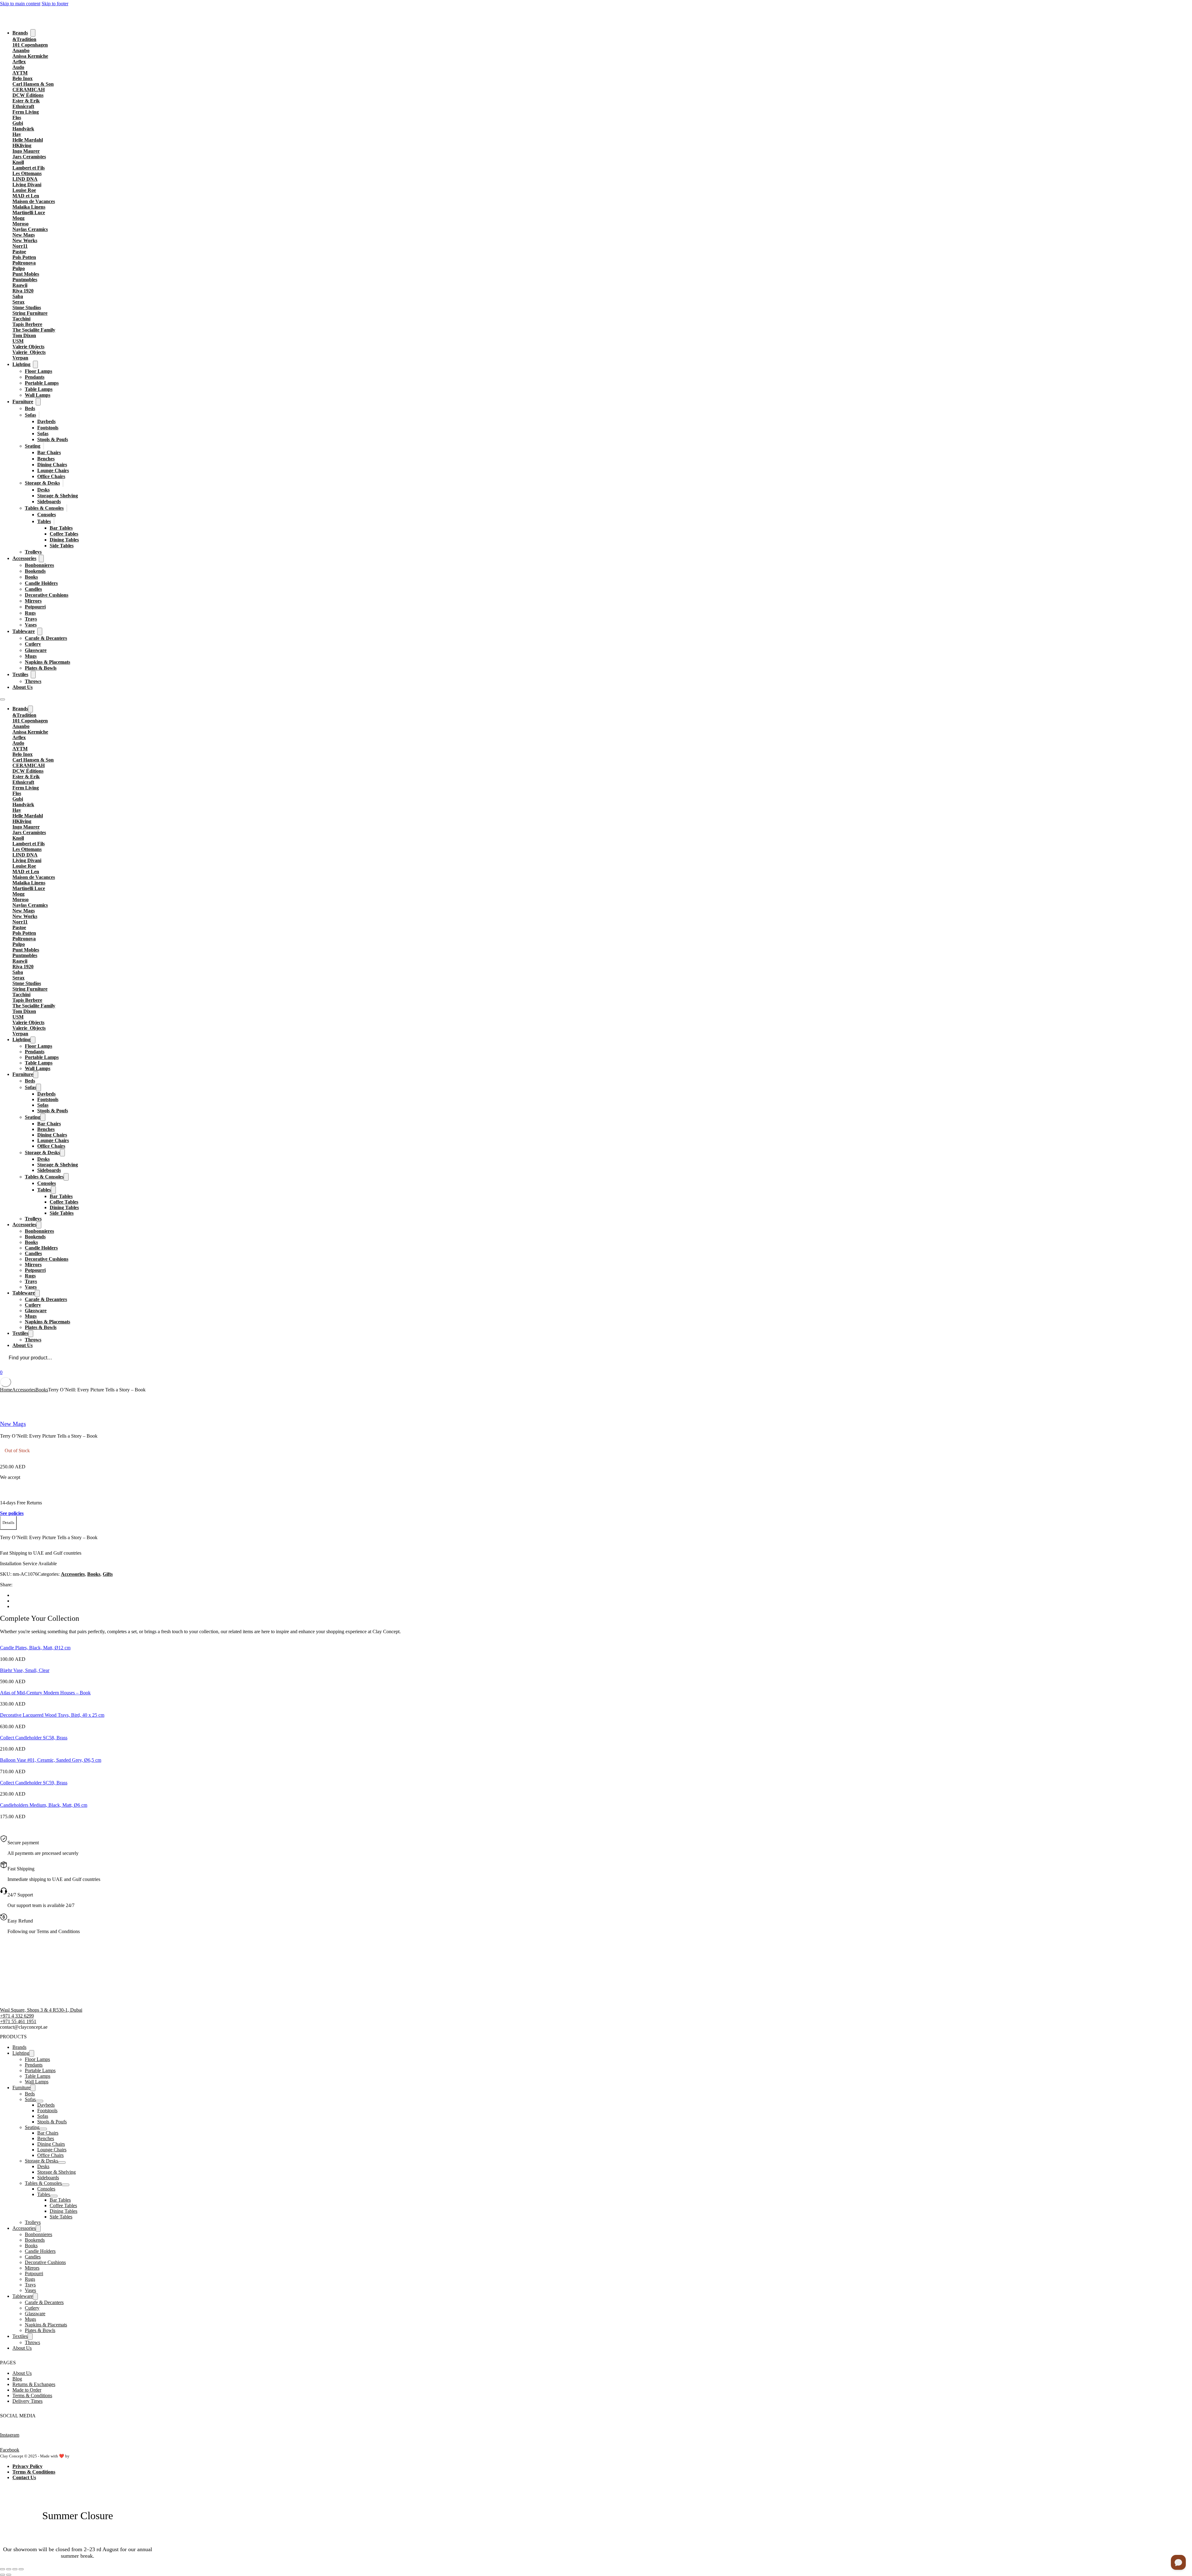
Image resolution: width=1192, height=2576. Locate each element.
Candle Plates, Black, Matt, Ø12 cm (35, 1648)
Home (6, 1390)
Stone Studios (27, 307)
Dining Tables (64, 540)
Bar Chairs (49, 452)
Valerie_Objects (29, 352)
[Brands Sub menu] (33, 33)
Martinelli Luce (29, 212)
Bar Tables (61, 528)
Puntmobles (25, 280)
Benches (46, 459)
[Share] (15, 2569)
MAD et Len (26, 196)
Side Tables (62, 546)
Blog (17, 2379)
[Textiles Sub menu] (33, 675)
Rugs (30, 613)
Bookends (35, 571)
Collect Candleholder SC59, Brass (34, 1783)
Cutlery (33, 644)
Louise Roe (24, 190)
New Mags (24, 235)
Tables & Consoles (44, 508)
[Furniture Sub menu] (38, 402)
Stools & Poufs (53, 439)
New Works (25, 240)
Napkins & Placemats (47, 662)
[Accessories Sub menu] (41, 558)
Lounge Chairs (53, 470)
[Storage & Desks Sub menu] (63, 483)
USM (18, 341)
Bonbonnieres (39, 565)
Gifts (108, 1574)
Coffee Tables (64, 534)
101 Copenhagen (30, 45)
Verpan (20, 358)
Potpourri (35, 607)
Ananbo (21, 50)
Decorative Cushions (47, 595)
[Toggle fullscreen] (9, 2569)
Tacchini (21, 319)
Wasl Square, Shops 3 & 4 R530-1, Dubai (41, 2010)
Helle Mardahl (28, 140)
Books (31, 577)
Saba (18, 296)
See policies (12, 1513)
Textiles (20, 674)
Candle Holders (41, 583)
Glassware (36, 650)
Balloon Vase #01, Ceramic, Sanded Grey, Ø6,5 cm (51, 1760)
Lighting (21, 364)
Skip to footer (55, 4)
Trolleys (33, 552)
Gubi (18, 123)
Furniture (23, 402)
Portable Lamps (42, 383)
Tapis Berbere (27, 324)
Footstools (48, 428)
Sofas (30, 415)
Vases (31, 625)
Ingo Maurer (26, 151)
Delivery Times (27, 2401)
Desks (43, 490)
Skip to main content (20, 4)
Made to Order (27, 2390)
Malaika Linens (29, 207)
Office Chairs (51, 476)
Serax (18, 302)
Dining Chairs (52, 465)
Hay (17, 134)
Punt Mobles (26, 274)
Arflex (19, 62)
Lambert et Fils (29, 168)
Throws (33, 681)
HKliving (22, 145)
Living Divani (27, 185)
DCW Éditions (28, 95)
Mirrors (33, 601)
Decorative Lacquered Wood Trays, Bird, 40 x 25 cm (52, 1715)
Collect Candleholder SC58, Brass (34, 1738)
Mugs (31, 656)
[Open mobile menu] (2, 699)
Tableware (24, 631)
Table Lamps (39, 389)
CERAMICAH (29, 90)
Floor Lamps (38, 371)
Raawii (20, 285)
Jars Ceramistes (29, 157)
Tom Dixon (24, 335)
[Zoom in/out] (2, 2569)
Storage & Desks (42, 483)
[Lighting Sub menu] (35, 364)
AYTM (20, 73)
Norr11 (20, 246)
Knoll (18, 162)
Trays (31, 619)
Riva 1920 (23, 291)
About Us (23, 687)
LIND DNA (25, 179)
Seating (33, 446)
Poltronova (24, 263)
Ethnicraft (23, 106)
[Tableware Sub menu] (40, 631)
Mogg (18, 218)
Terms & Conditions (32, 2395)
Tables (44, 521)
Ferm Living (26, 112)
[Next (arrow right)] (9, 2575)
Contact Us (24, 2477)
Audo (18, 67)
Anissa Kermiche (30, 56)
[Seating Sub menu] (43, 446)
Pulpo (19, 268)
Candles (33, 589)
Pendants (35, 377)
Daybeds (46, 421)
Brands (20, 33)
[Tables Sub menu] (54, 521)
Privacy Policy (27, 2466)
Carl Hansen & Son (33, 84)
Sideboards (49, 502)
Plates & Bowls (41, 668)
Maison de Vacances (34, 201)
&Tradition (24, 39)
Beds (30, 408)
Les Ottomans (27, 173)
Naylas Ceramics (30, 229)
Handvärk (23, 129)
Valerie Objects (28, 347)
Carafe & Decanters (46, 638)
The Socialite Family (34, 330)
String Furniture (30, 313)
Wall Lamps (38, 395)
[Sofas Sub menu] (39, 415)
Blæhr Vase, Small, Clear (25, 1670)
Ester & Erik (26, 101)
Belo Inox (23, 78)
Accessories (24, 558)
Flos (17, 118)
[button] (8, 1523)
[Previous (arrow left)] (2, 2575)
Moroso (20, 224)
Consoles (47, 515)
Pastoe (19, 252)
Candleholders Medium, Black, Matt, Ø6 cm (44, 1805)
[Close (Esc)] (21, 2569)
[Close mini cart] (6, 1382)
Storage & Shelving (58, 496)
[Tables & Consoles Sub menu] (67, 508)
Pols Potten (24, 257)
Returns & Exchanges (34, 2384)
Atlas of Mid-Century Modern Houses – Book (45, 1693)
